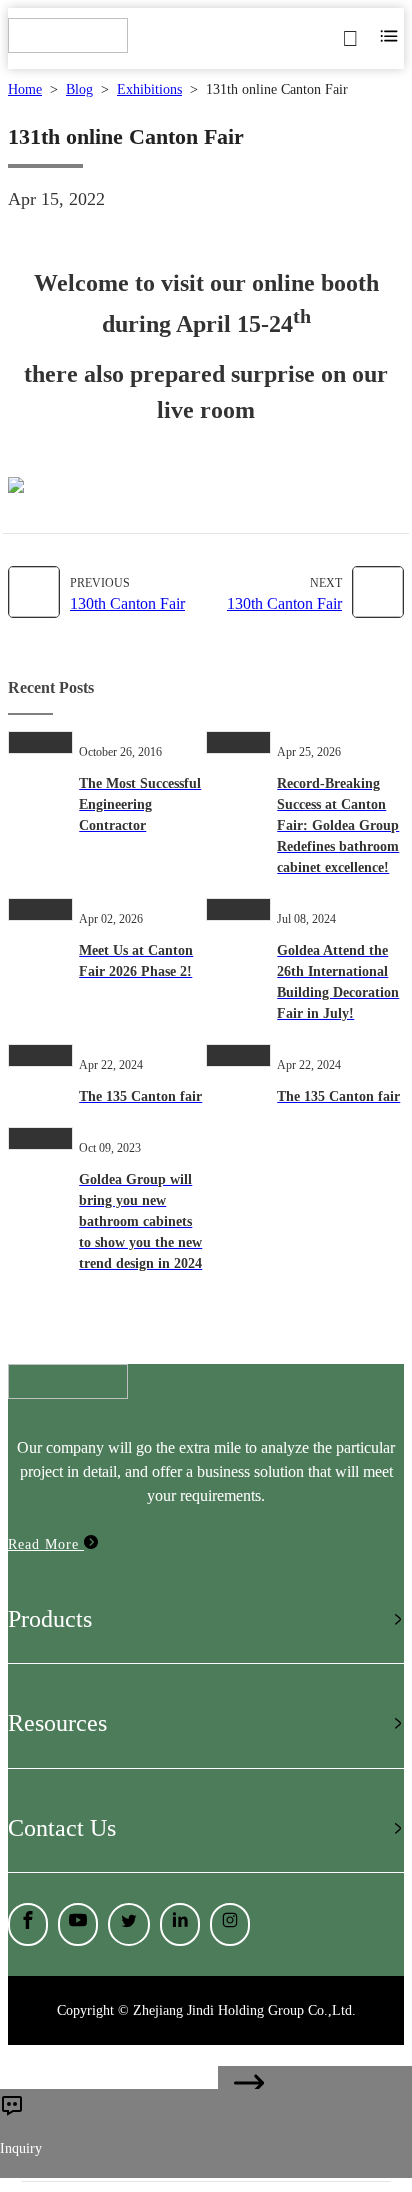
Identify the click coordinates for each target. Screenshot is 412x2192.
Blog (79, 89)
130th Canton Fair (127, 603)
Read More (46, 1544)
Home (25, 89)
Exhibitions (149, 89)
